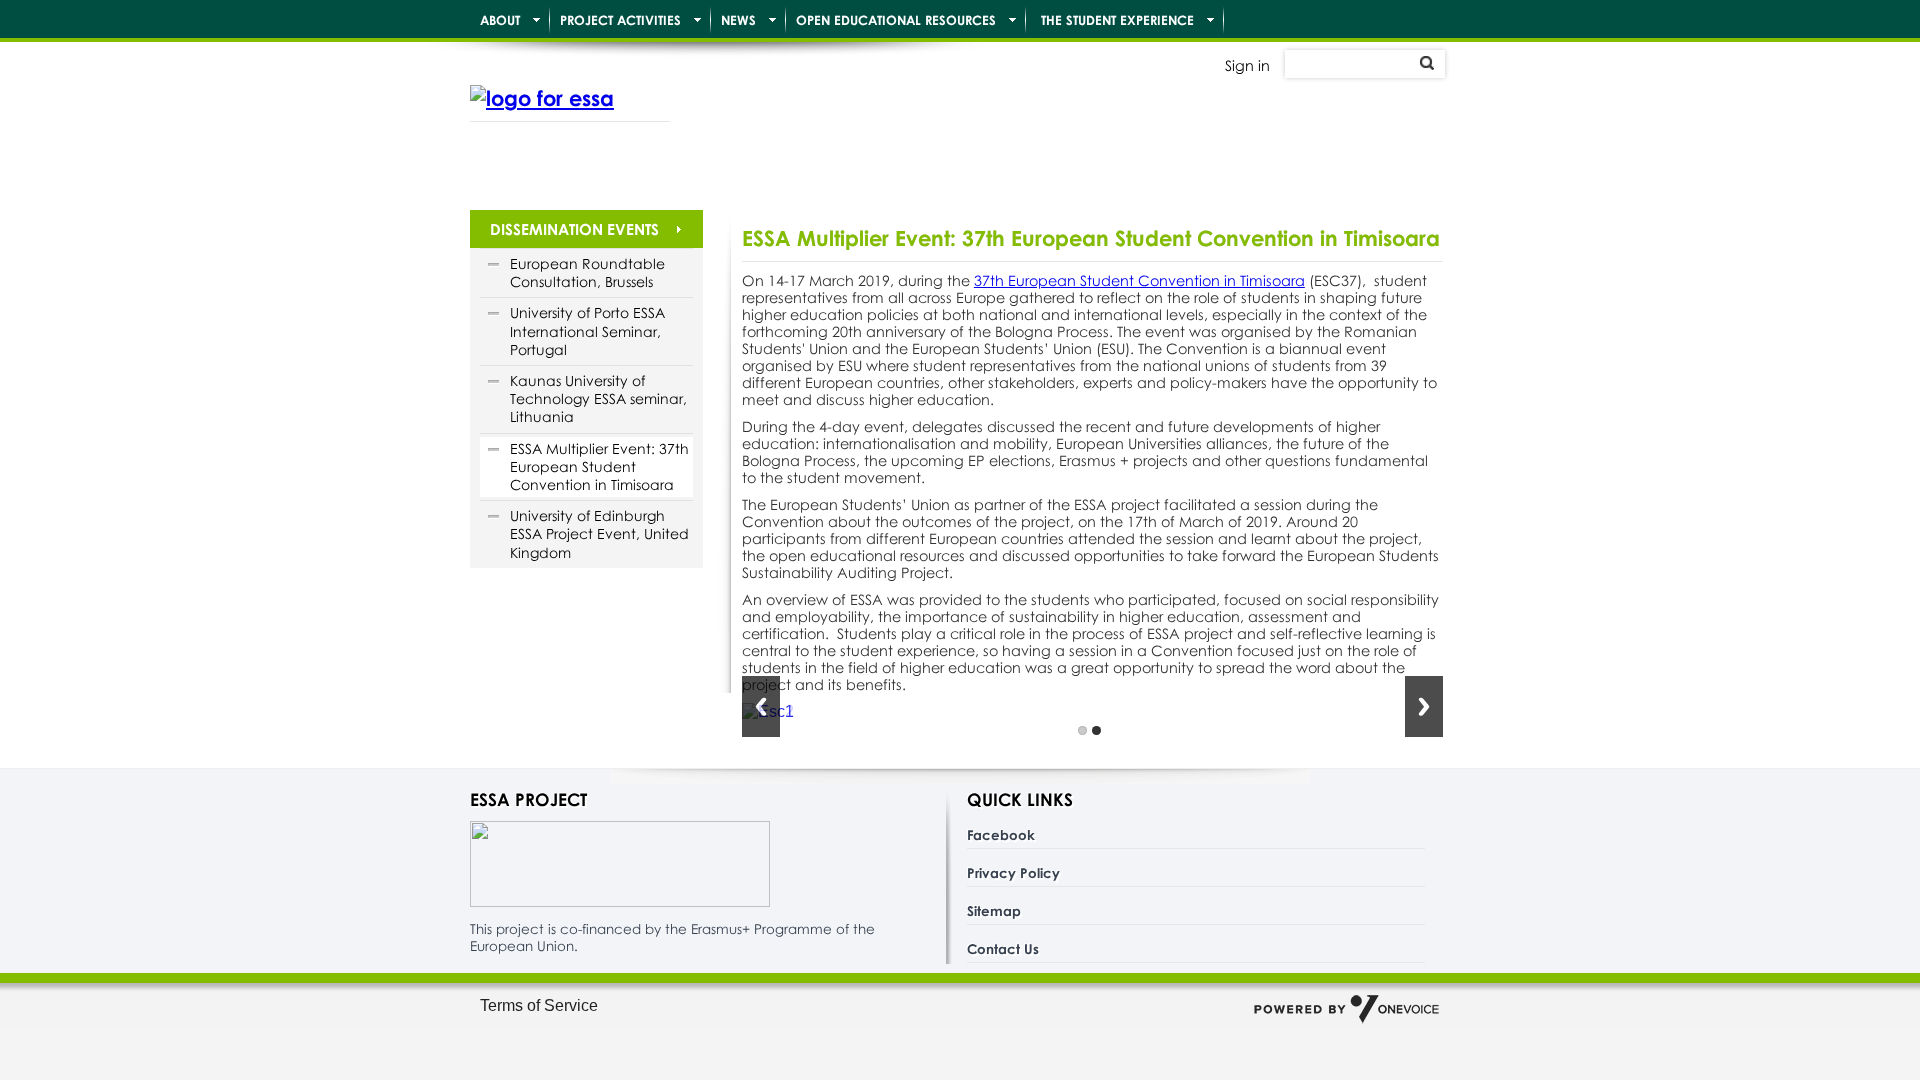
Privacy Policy (1013, 872)
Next (1424, 706)
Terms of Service (539, 1005)
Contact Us (1003, 948)
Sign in (1247, 65)
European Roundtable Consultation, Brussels (587, 272)
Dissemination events (574, 229)
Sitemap (994, 910)
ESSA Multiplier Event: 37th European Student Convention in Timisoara (599, 466)
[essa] (570, 98)
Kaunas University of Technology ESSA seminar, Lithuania (598, 398)
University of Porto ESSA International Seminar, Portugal (587, 330)
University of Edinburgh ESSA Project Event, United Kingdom (599, 533)
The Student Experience (1117, 20)
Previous (761, 706)
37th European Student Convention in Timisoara (1139, 280)
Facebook (1001, 834)
